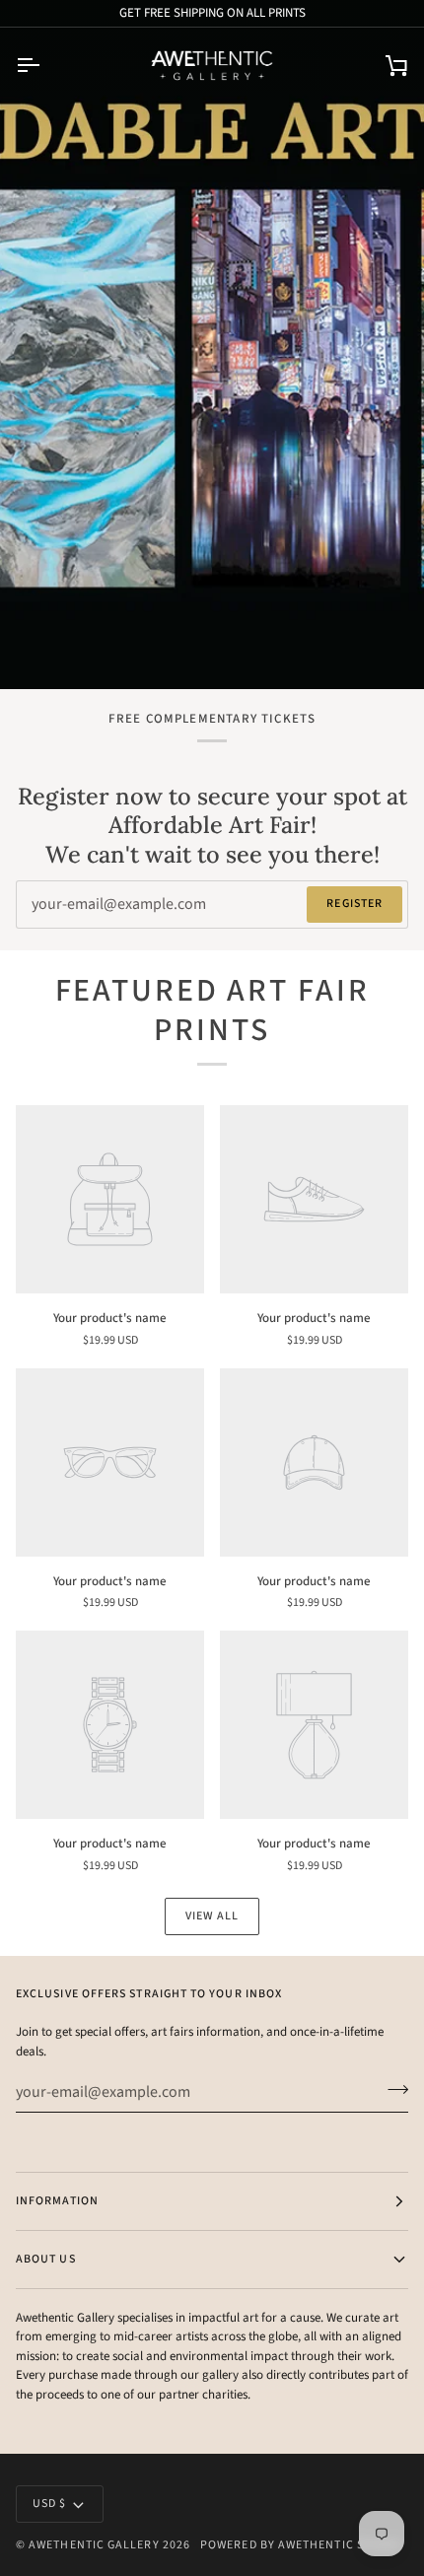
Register (354, 904)
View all (212, 1916)
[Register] (392, 2089)
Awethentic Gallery (94, 2545)
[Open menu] (45, 66)
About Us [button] (46, 2259)
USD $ (49, 2504)
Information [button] (57, 2201)
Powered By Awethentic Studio (300, 2545)
